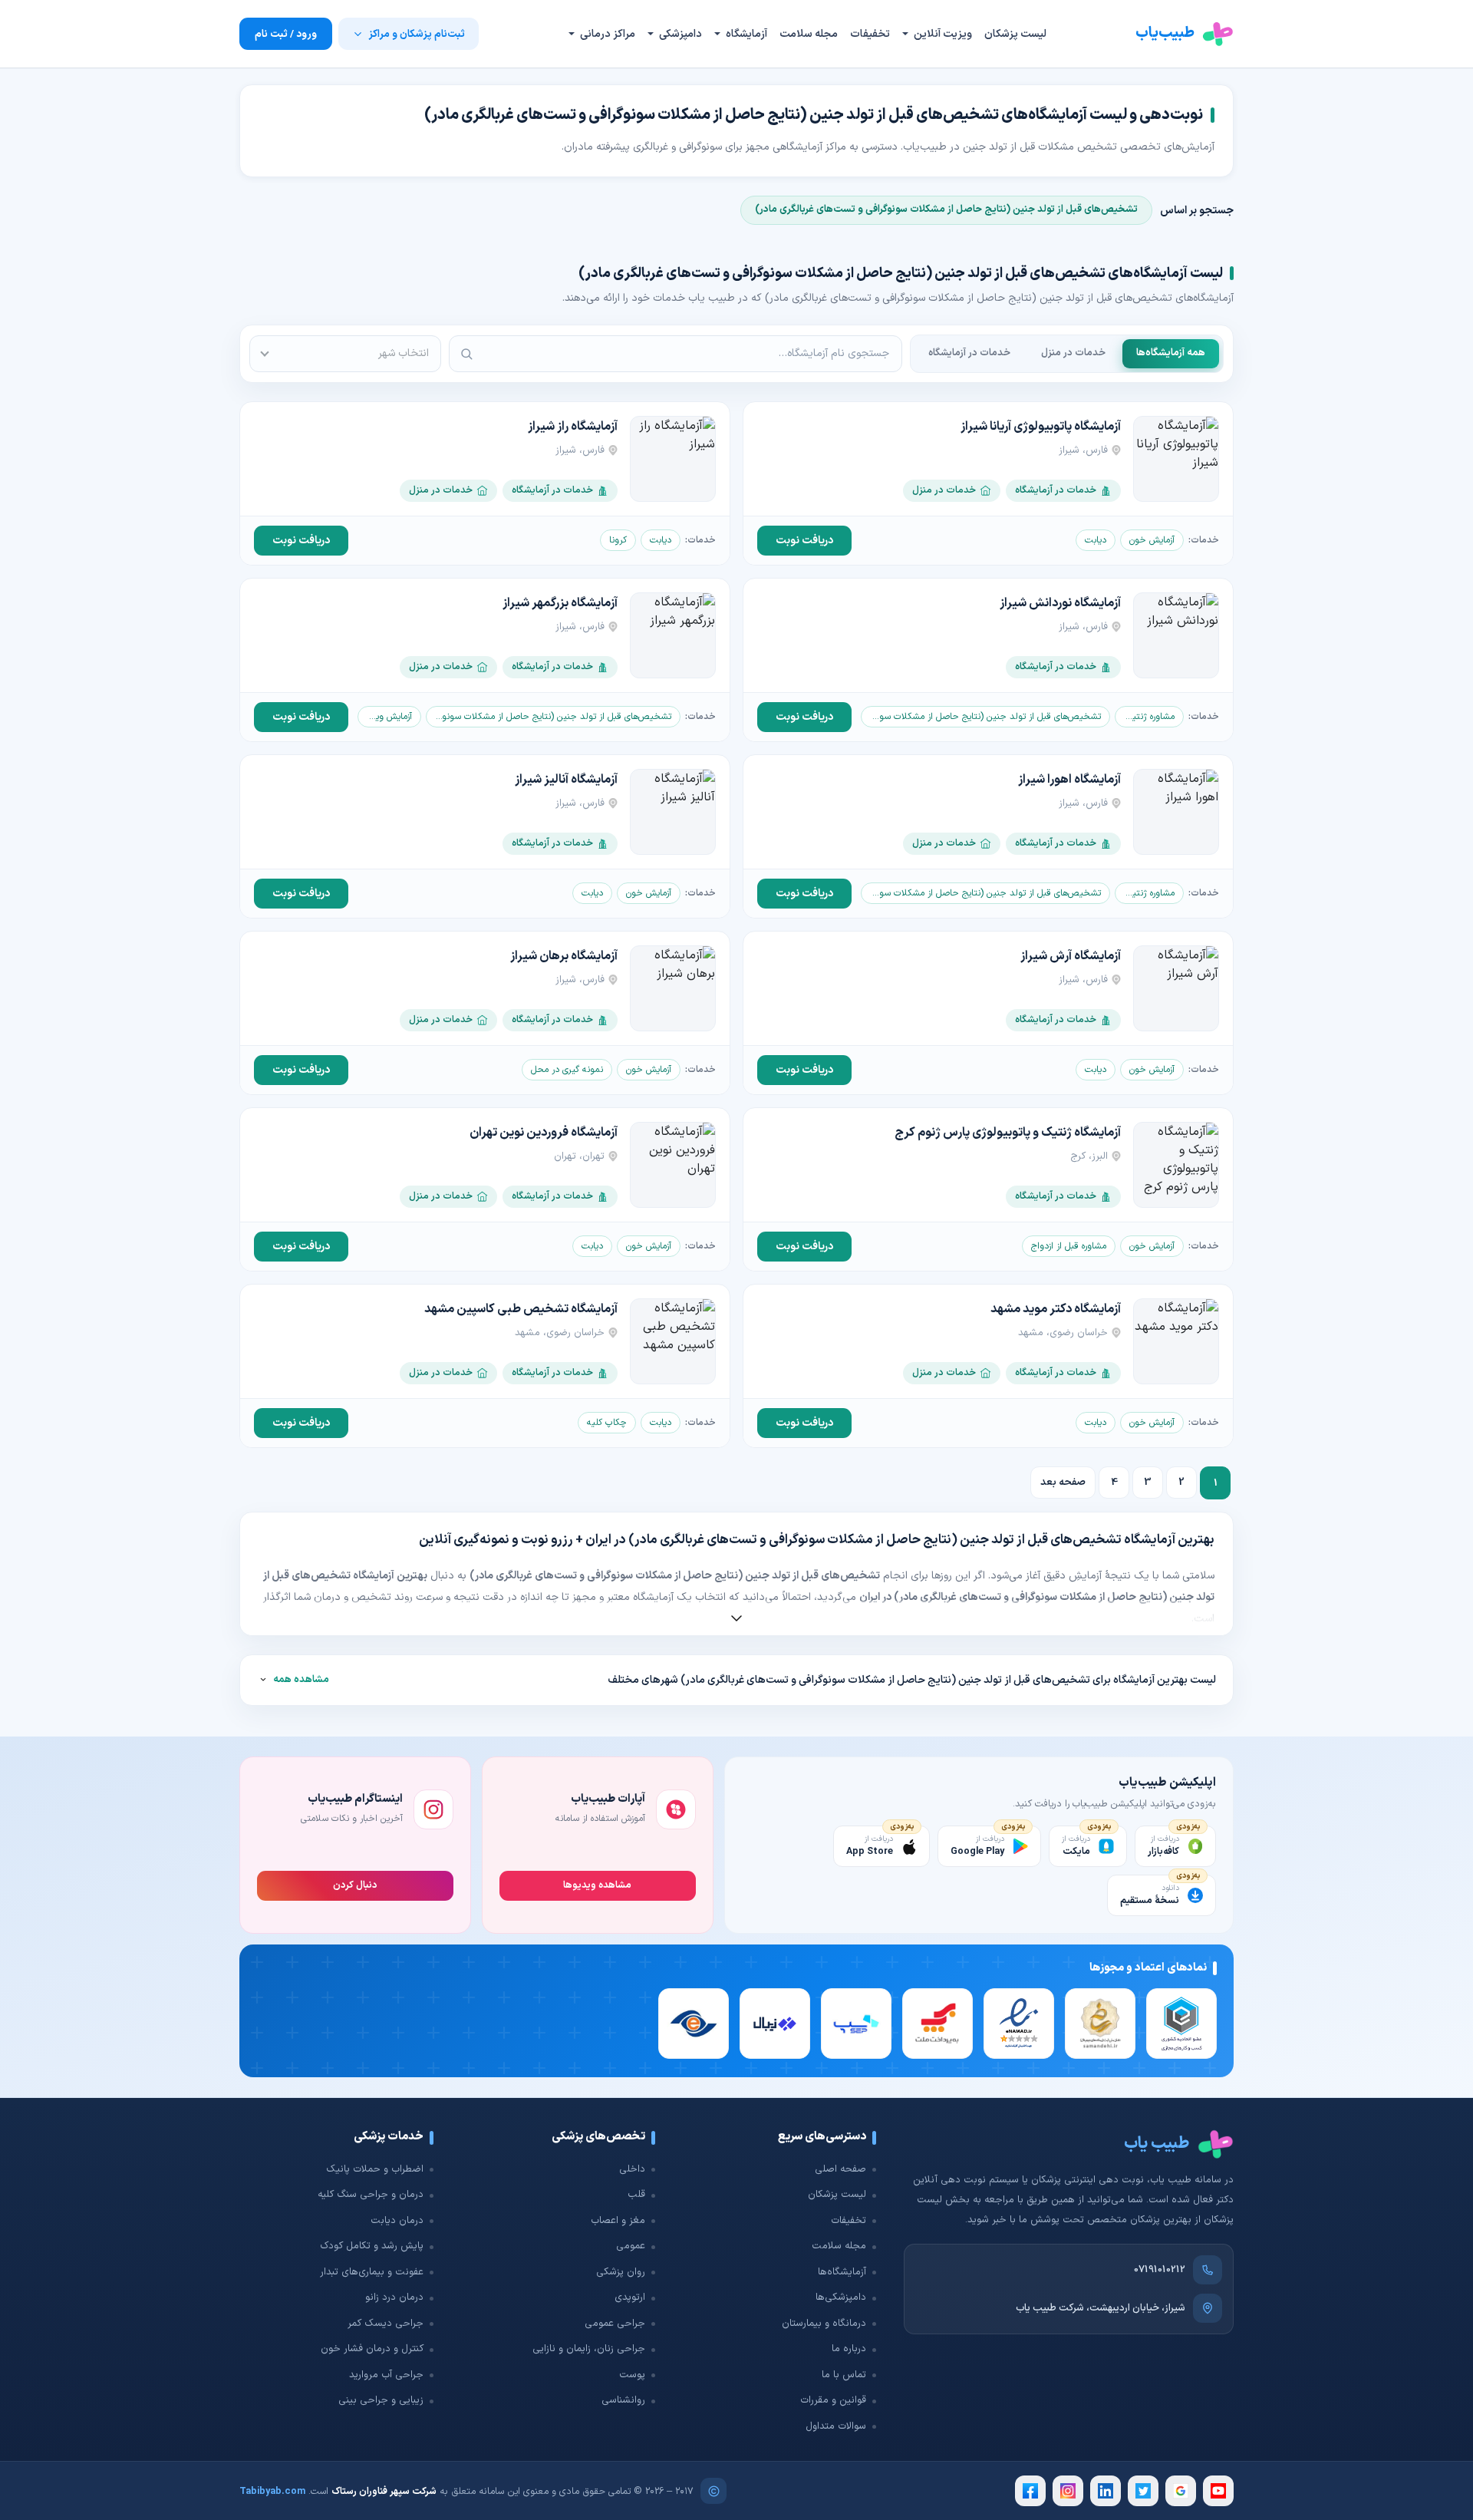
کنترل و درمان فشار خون (372, 2349)
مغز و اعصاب (618, 2221)
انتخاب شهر (404, 353)
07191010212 (1160, 2270)
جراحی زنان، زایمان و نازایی (589, 2349)
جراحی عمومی (615, 2324)
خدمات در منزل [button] (1073, 353)
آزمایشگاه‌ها (842, 2272)
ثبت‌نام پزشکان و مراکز (417, 34)
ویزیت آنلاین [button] (942, 34)
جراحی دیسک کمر (386, 2324)
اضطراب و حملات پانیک (375, 2169)
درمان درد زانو (394, 2297)
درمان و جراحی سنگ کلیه (371, 2195)
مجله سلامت (809, 34)
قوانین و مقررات (833, 2400)
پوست (632, 2375)
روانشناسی (623, 2400)
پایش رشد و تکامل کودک (372, 2246)
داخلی (632, 2169)
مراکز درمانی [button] (606, 34)
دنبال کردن (355, 1885)
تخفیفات (870, 34)
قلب (636, 2195)
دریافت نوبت (804, 541)
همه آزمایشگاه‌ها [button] (1171, 353)
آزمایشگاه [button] (745, 34)
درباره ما (849, 2349)
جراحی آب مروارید (386, 2375)
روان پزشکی (621, 2272)
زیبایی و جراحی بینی (381, 2400)
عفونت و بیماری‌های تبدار (372, 2272)
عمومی (631, 2246)
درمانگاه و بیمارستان (824, 2324)
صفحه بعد (1063, 1482)
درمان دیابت (397, 2221)
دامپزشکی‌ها (841, 2297)
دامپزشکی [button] (679, 34)
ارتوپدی (630, 2297)
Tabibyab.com (272, 2491)
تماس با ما (844, 2375)
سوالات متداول (836, 2426)
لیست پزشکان (1015, 34)
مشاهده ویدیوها (597, 1885)
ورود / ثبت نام (286, 34)
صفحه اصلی (840, 2169)
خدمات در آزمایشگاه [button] (969, 353)
